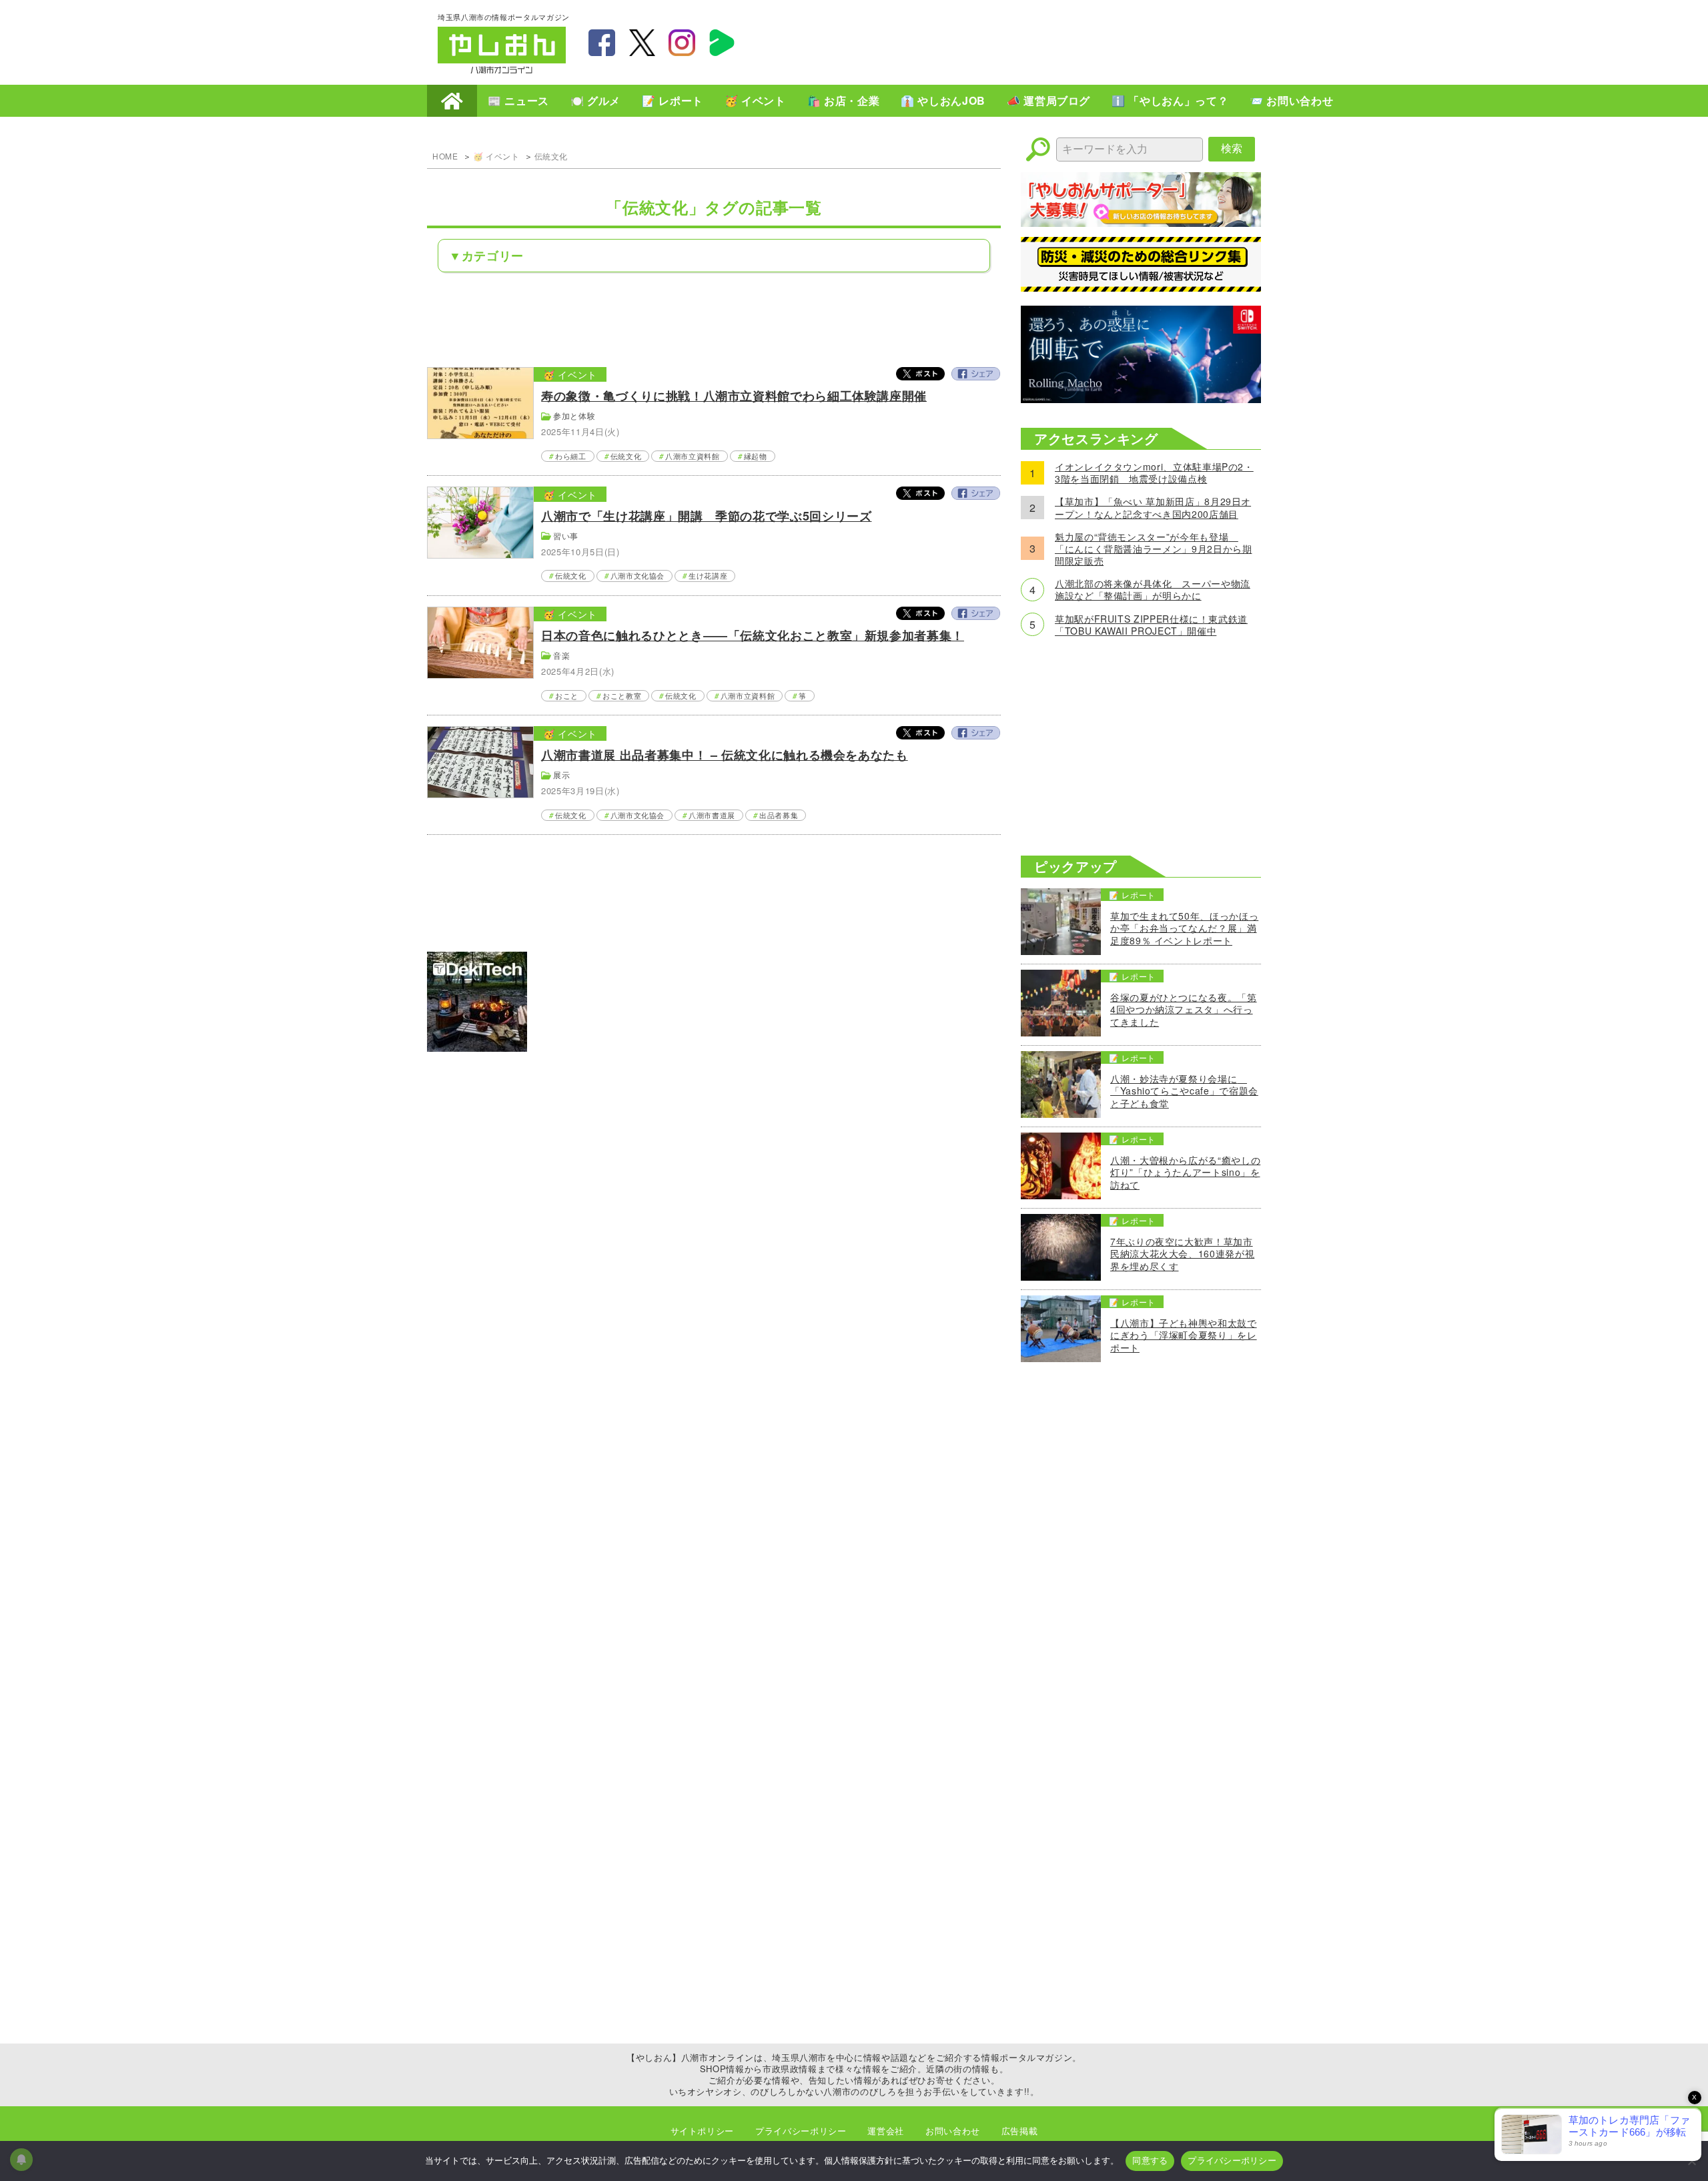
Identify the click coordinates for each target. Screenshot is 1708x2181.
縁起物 (756, 456)
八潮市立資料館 (692, 456)
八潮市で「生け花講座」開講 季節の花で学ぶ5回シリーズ (706, 516)
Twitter (921, 374)
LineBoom (722, 43)
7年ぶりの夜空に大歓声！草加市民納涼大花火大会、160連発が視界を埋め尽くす (1182, 1254)
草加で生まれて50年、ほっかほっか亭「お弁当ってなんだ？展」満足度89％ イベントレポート (1184, 928)
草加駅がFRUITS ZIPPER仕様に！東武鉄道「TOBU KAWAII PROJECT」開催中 (1151, 625)
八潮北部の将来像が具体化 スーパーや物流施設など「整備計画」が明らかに (1153, 589)
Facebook (975, 374)
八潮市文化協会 (637, 575)
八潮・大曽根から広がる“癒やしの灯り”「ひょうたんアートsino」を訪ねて (1185, 1172)
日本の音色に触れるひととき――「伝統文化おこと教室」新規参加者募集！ (753, 635)
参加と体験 (574, 415)
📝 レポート (673, 100)
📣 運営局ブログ (1048, 100)
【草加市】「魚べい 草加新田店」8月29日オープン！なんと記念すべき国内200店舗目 (1153, 507)
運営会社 (886, 2131)
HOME (452, 101)
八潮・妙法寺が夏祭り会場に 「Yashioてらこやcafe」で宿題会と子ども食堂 (1184, 1091)
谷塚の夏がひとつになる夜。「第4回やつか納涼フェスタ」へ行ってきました (1184, 1009)
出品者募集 (779, 815)
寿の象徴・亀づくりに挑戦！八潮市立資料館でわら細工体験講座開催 (734, 396)
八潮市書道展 (712, 815)
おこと (567, 695)
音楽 (561, 655)
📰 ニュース (518, 100)
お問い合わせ (953, 2131)
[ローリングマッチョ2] (1141, 399)
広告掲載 (1020, 2131)
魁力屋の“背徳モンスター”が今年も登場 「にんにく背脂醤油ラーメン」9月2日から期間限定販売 (1153, 549)
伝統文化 (551, 156)
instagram (682, 43)
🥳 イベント (755, 100)
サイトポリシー (702, 2131)
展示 (561, 774)
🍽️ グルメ (595, 100)
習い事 (566, 536)
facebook (602, 43)
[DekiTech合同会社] (477, 1047)
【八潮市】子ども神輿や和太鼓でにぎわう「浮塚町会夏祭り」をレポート (1184, 1335)
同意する (1150, 2160)
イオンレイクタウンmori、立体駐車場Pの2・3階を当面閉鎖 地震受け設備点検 (1154, 473)
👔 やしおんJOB (943, 100)
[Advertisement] (1027, 41)
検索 (1232, 148)
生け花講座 (708, 575)
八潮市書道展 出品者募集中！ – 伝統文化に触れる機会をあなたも (724, 755)
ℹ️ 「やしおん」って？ (1170, 100)
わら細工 (571, 456)
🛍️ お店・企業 (843, 100)
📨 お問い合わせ (1291, 100)
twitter (642, 43)
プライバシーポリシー (801, 2131)
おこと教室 (622, 695)
